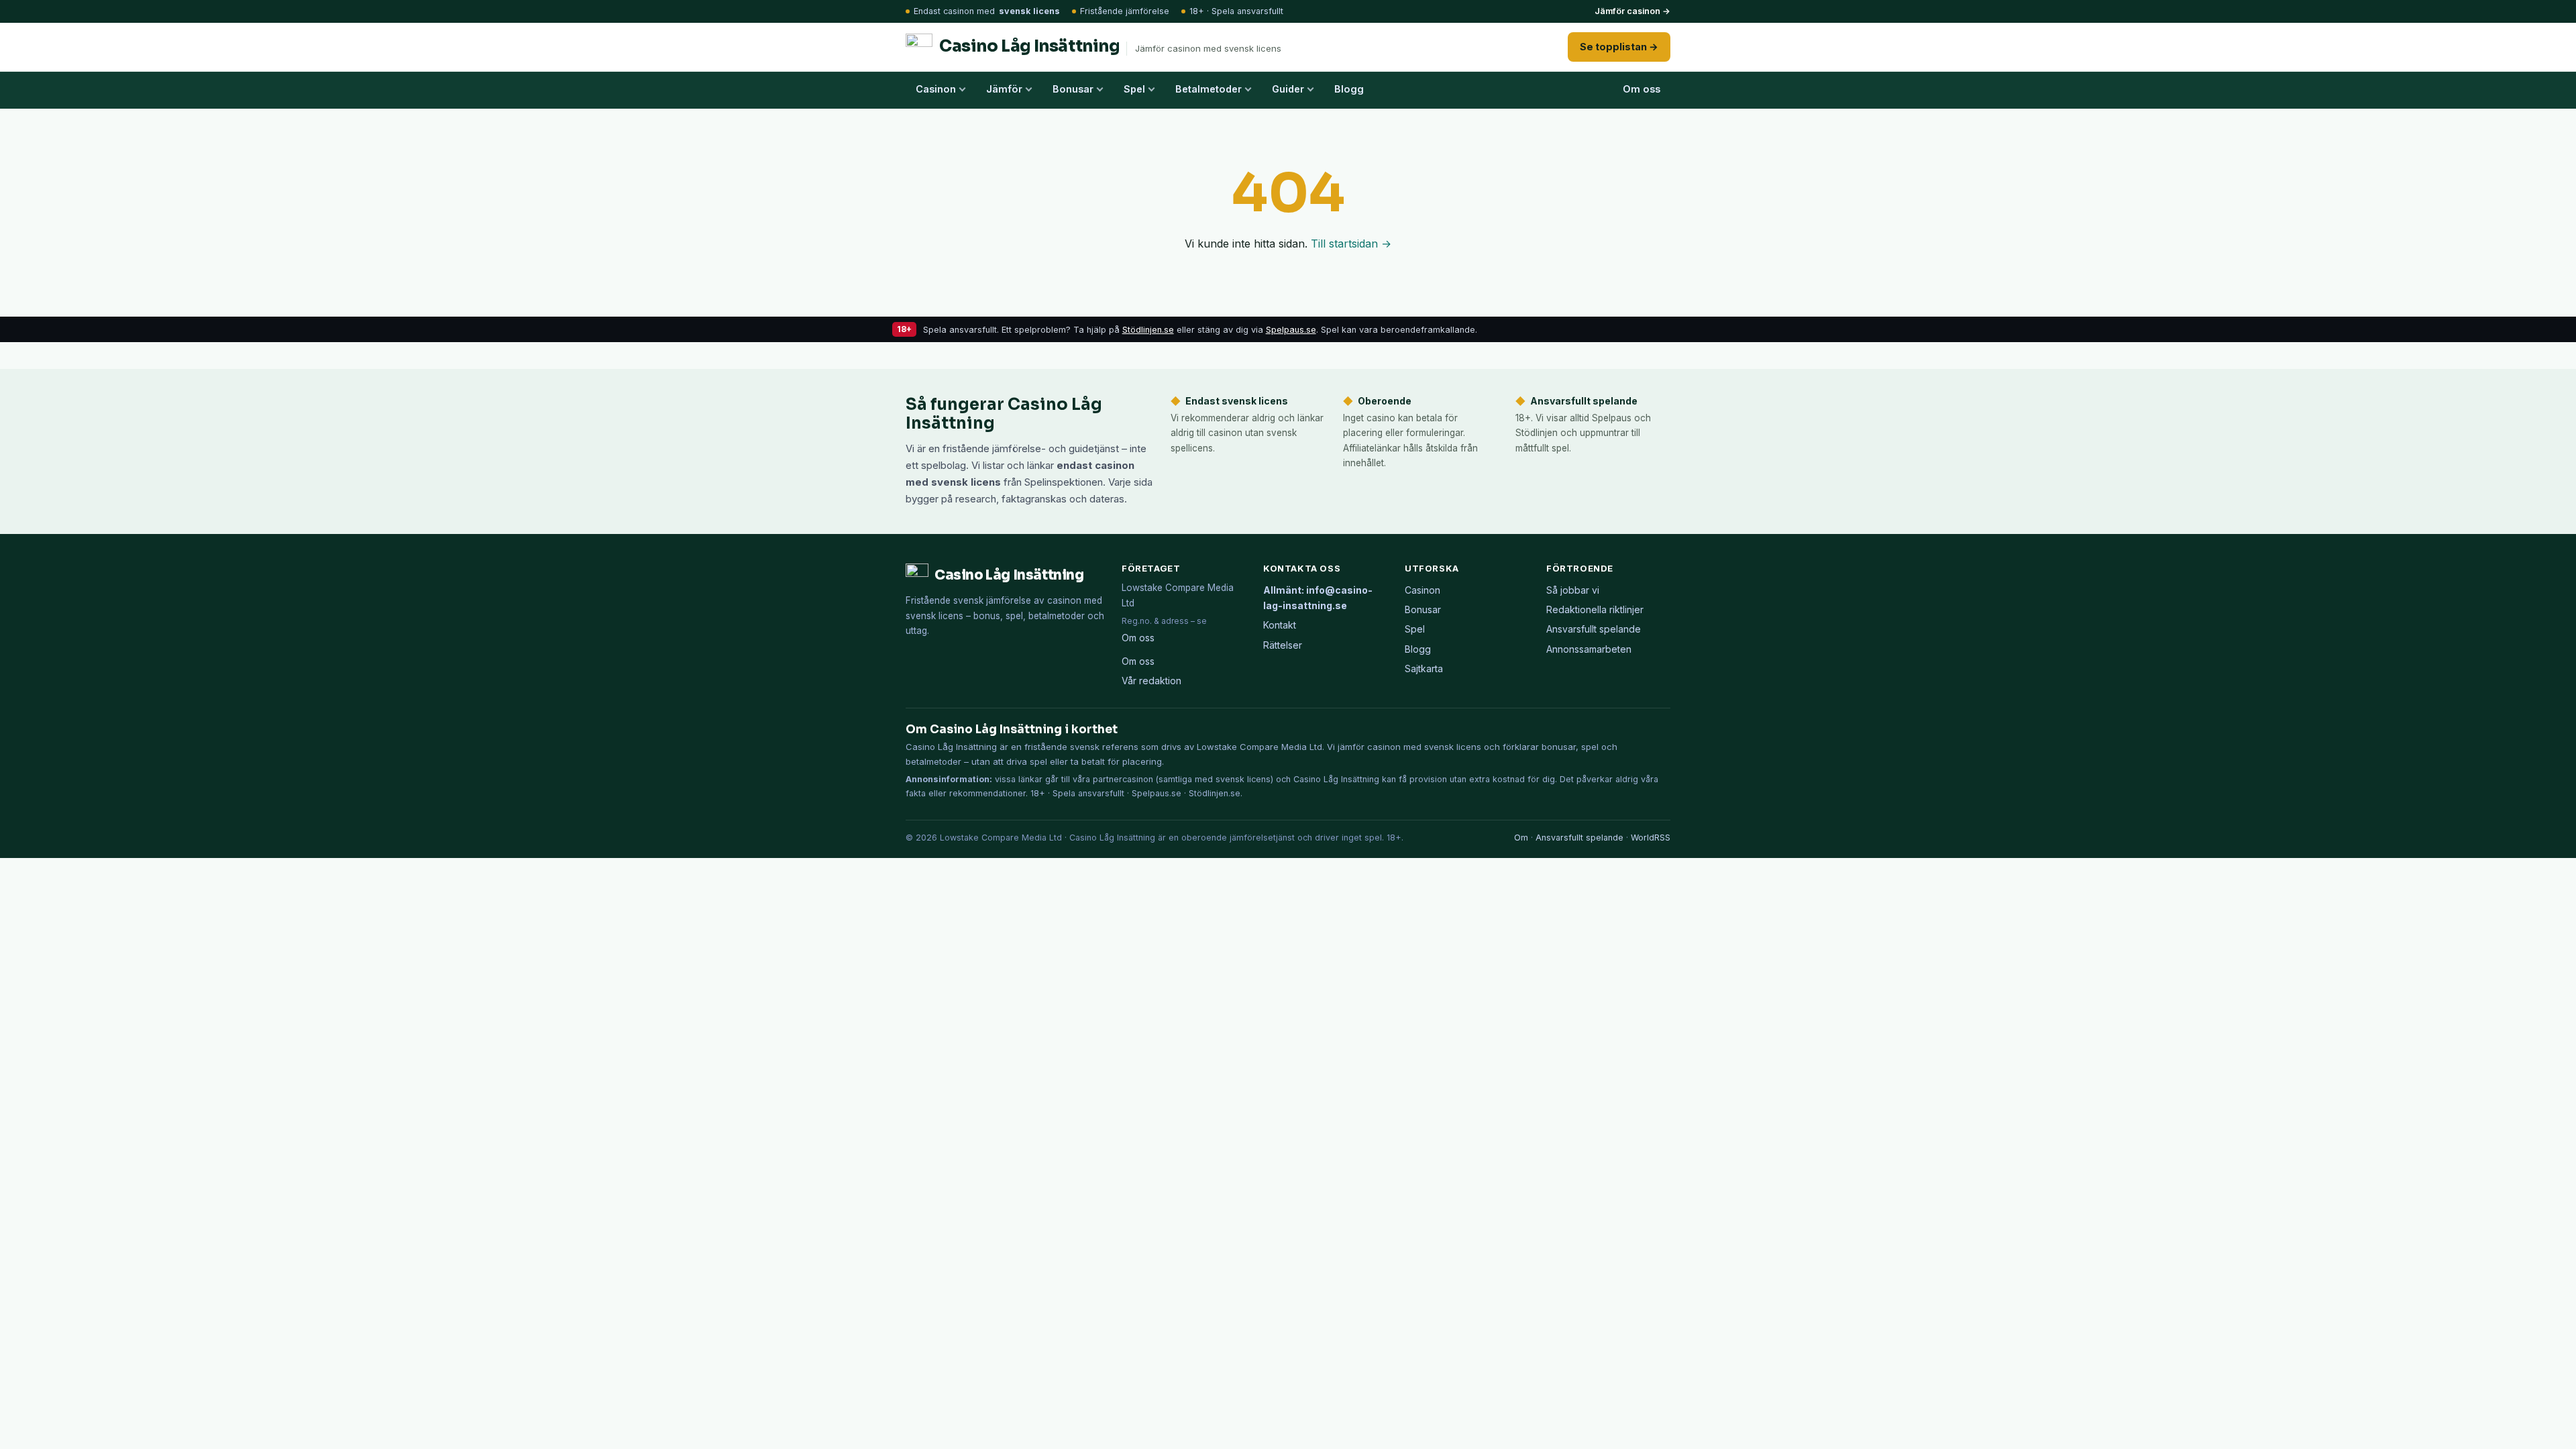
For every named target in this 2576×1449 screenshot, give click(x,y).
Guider (1288, 89)
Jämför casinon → (1632, 11)
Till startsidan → (1351, 244)
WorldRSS (1651, 838)
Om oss (1642, 89)
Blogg (1349, 89)
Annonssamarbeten (1589, 649)
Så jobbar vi (1573, 590)
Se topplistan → (1619, 47)
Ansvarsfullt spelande (1594, 629)
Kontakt (1280, 625)
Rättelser (1283, 645)
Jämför (1004, 89)
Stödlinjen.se (1148, 330)
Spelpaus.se (1291, 330)
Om (1521, 838)
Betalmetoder (1209, 89)
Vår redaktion (1151, 681)
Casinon (936, 89)
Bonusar (1073, 89)
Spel (1134, 89)
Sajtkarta (1424, 668)
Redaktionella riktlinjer (1595, 609)
